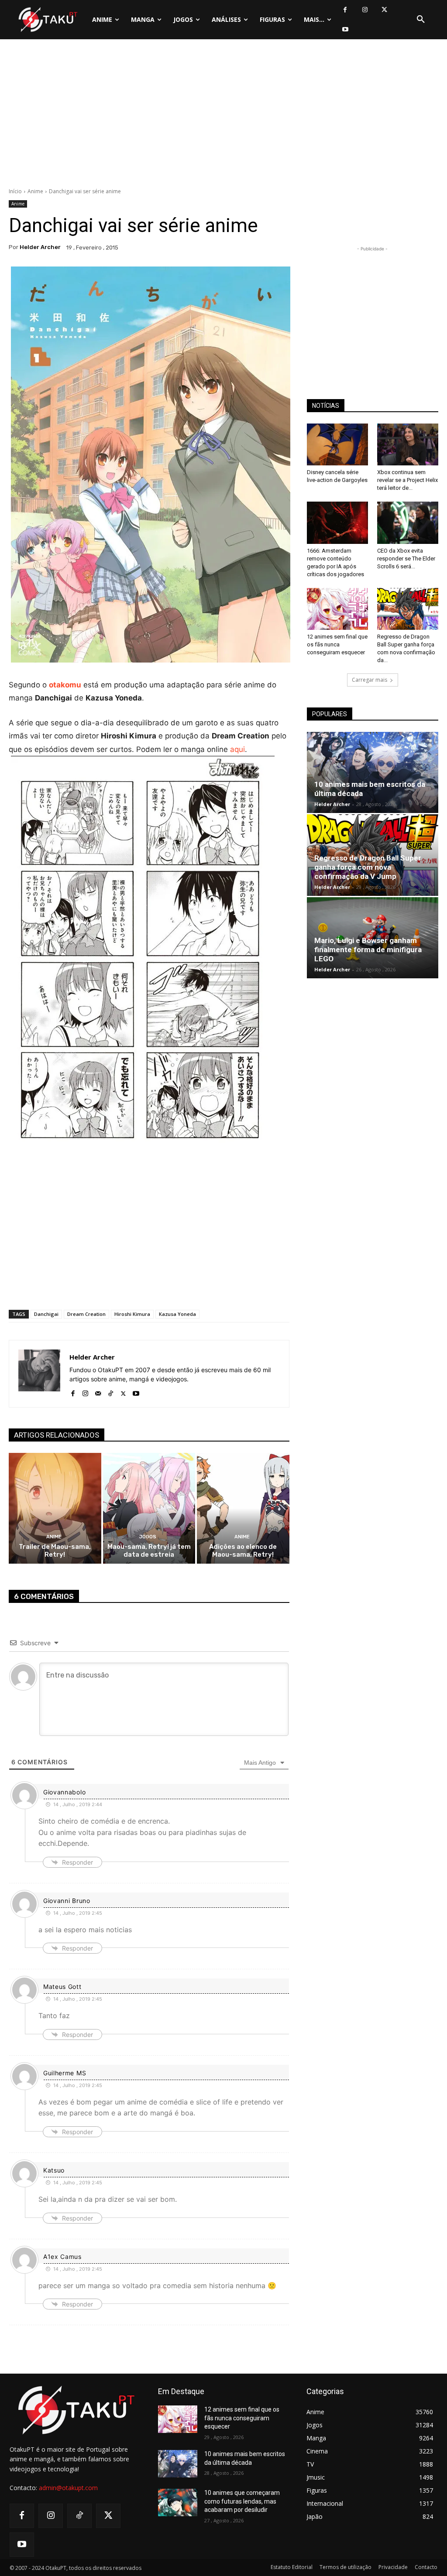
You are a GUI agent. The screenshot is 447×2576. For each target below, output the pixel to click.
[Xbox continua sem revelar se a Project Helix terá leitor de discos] (408, 444)
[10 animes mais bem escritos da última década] (373, 772)
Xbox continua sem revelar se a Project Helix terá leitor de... (407, 480)
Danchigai (46, 1314)
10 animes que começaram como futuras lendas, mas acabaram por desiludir (242, 2501)
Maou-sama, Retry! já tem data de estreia (149, 1551)
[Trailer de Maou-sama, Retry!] (55, 1508)
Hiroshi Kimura (132, 1314)
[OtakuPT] (47, 20)
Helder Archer (40, 247)
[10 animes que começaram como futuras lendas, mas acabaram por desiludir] (178, 2503)
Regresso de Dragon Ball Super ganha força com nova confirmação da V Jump (368, 867)
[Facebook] (345, 10)
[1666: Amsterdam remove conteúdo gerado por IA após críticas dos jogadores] (337, 523)
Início (15, 191)
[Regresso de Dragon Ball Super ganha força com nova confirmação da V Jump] (408, 609)
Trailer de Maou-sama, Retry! (55, 1551)
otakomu (65, 685)
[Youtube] (345, 29)
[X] (384, 10)
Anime (35, 191)
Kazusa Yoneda (177, 1314)
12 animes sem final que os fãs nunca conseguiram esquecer (337, 644)
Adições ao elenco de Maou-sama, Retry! (243, 1551)
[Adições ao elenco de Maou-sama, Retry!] (243, 1508)
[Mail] (98, 1392)
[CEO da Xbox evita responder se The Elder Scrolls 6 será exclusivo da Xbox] (408, 523)
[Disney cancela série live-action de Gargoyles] (337, 444)
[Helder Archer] (39, 1374)
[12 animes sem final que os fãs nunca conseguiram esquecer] (337, 609)
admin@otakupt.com (68, 2488)
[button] (421, 20)
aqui (237, 749)
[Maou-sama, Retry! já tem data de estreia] (149, 1508)
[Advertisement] (223, 116)
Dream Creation (86, 1314)
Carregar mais (370, 680)
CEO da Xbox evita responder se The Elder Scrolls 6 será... (406, 559)
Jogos (148, 1537)
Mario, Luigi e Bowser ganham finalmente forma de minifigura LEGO (368, 950)
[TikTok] (111, 1392)
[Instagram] (365, 10)
